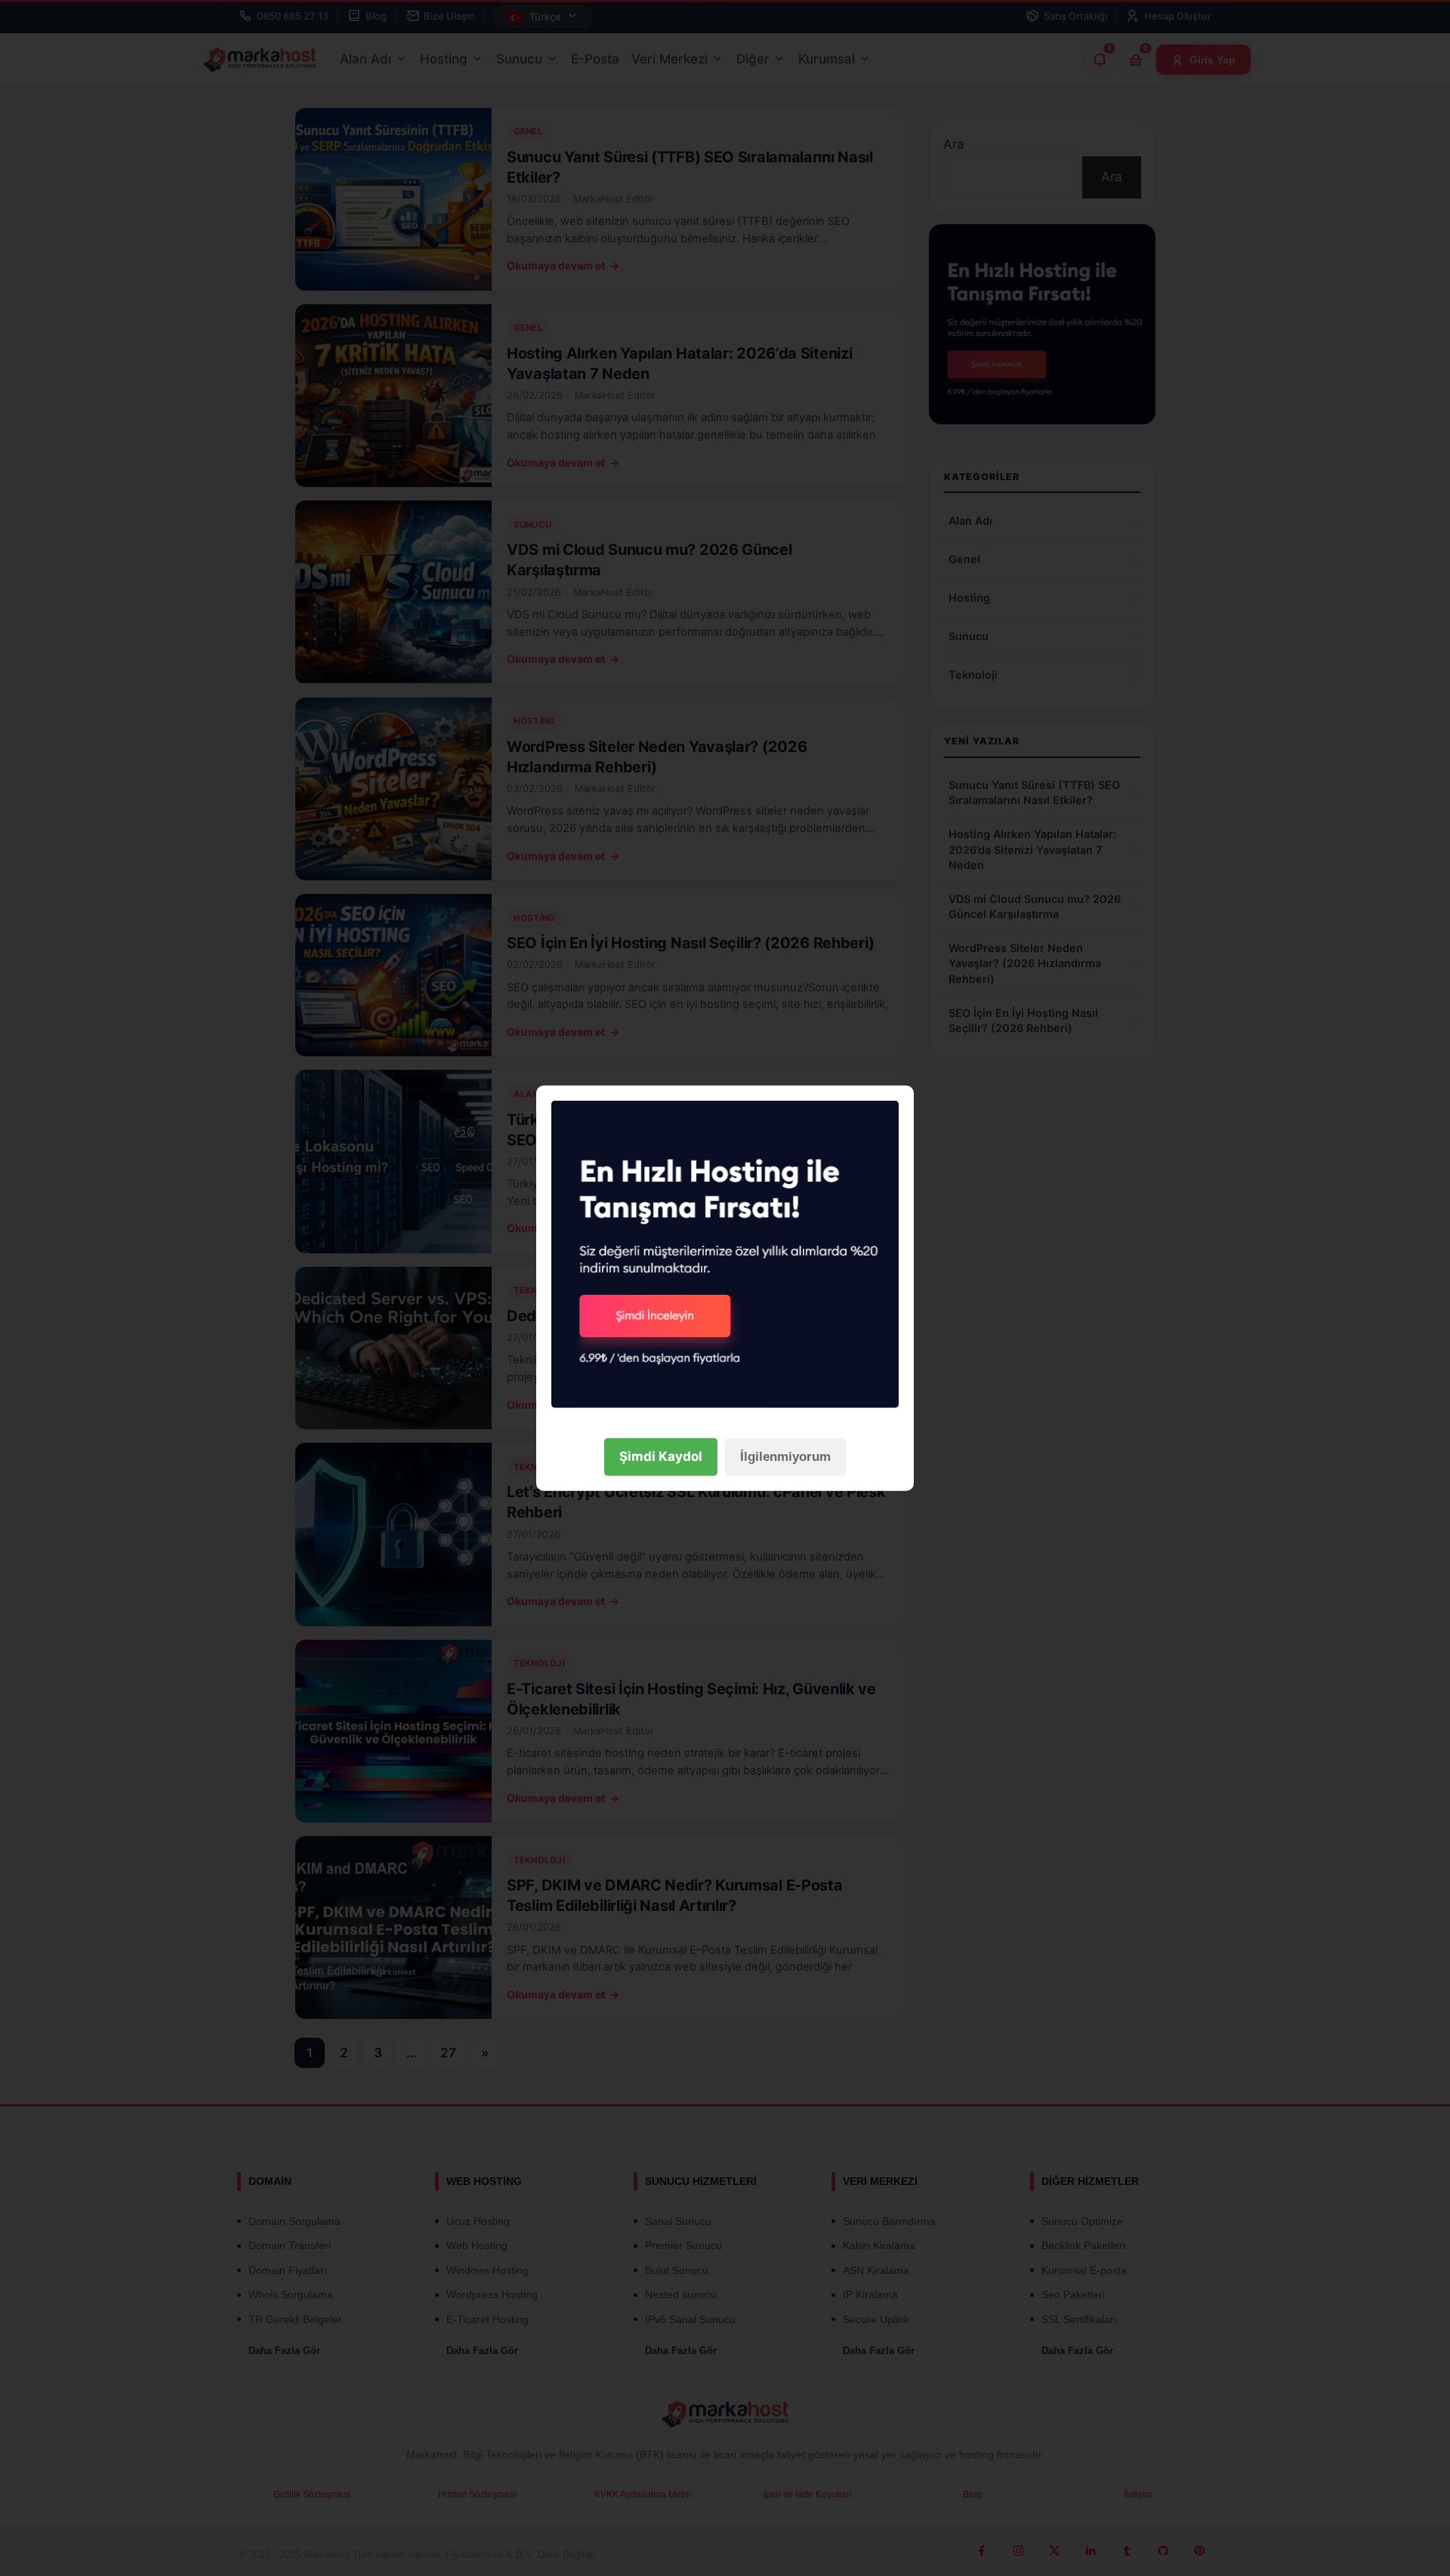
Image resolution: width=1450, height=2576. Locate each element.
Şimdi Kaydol (661, 1456)
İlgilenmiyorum (785, 1457)
